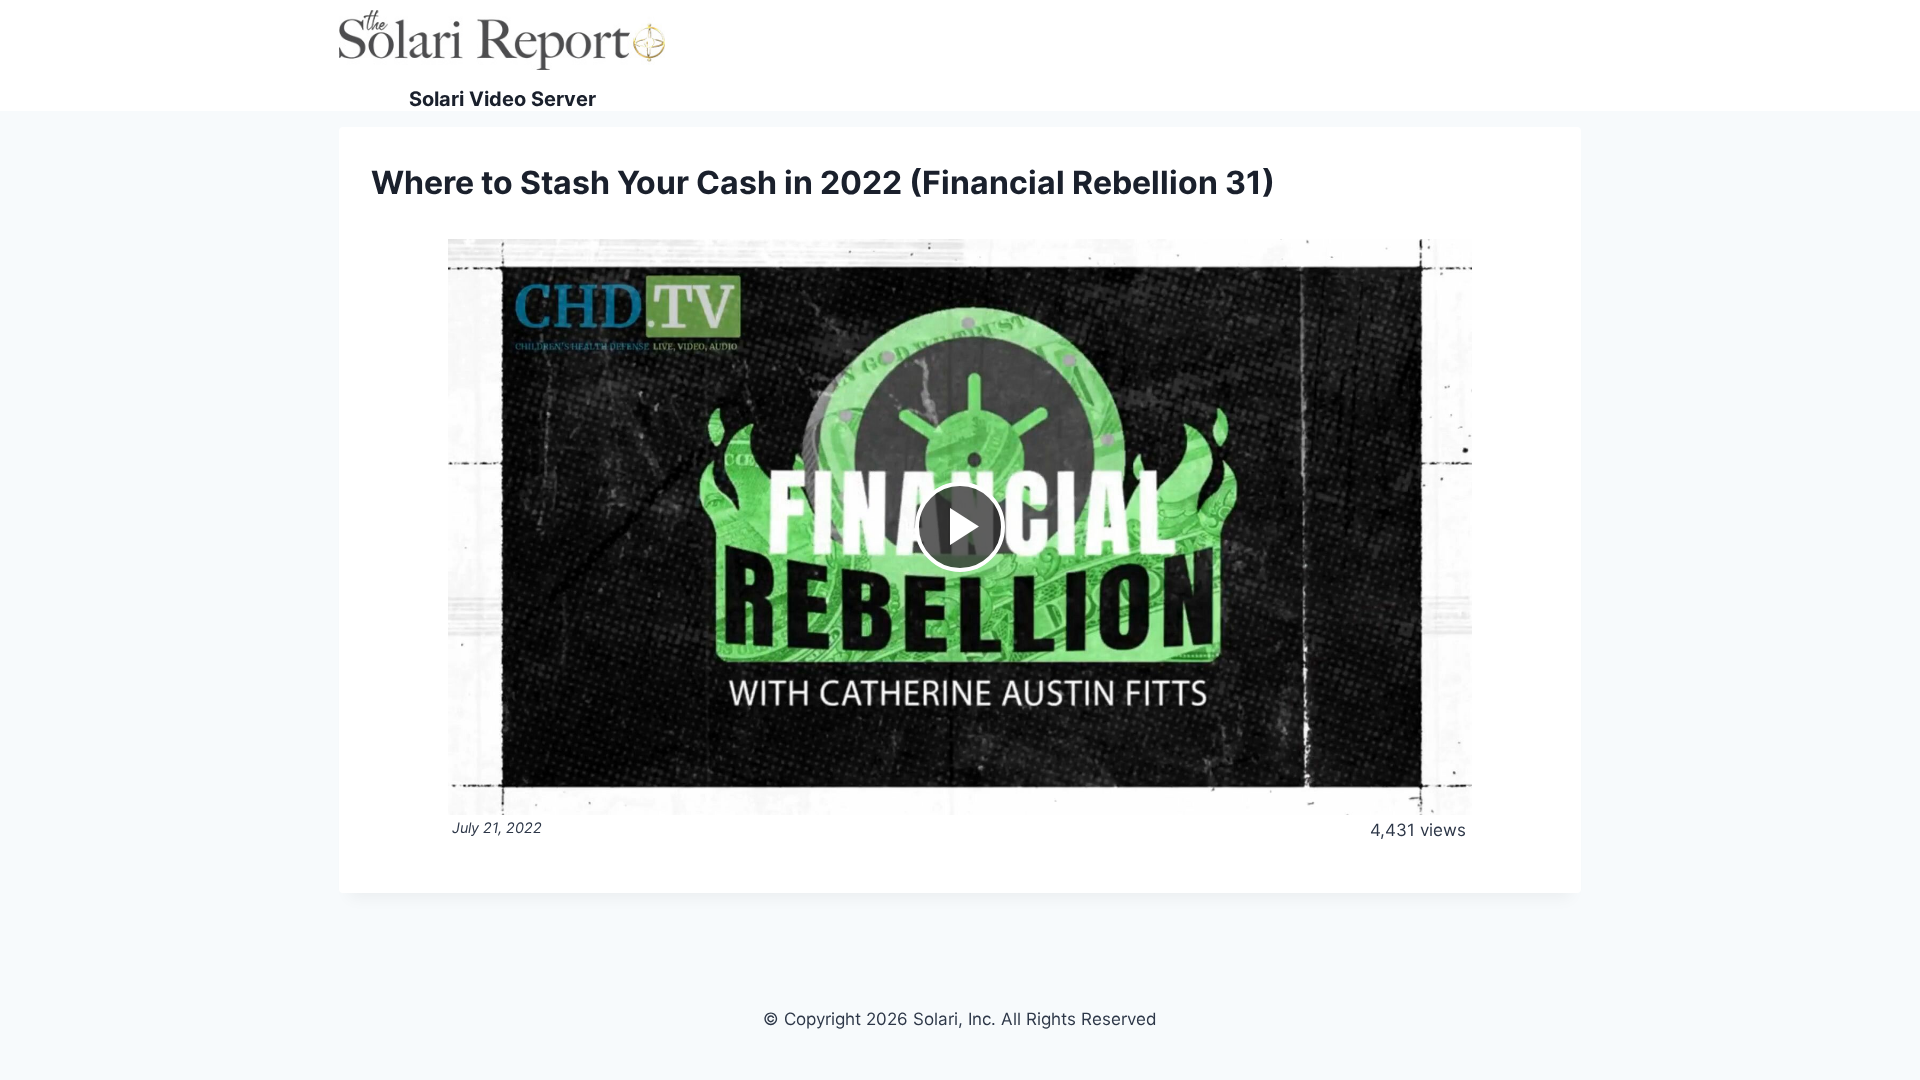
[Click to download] (1456, 255)
